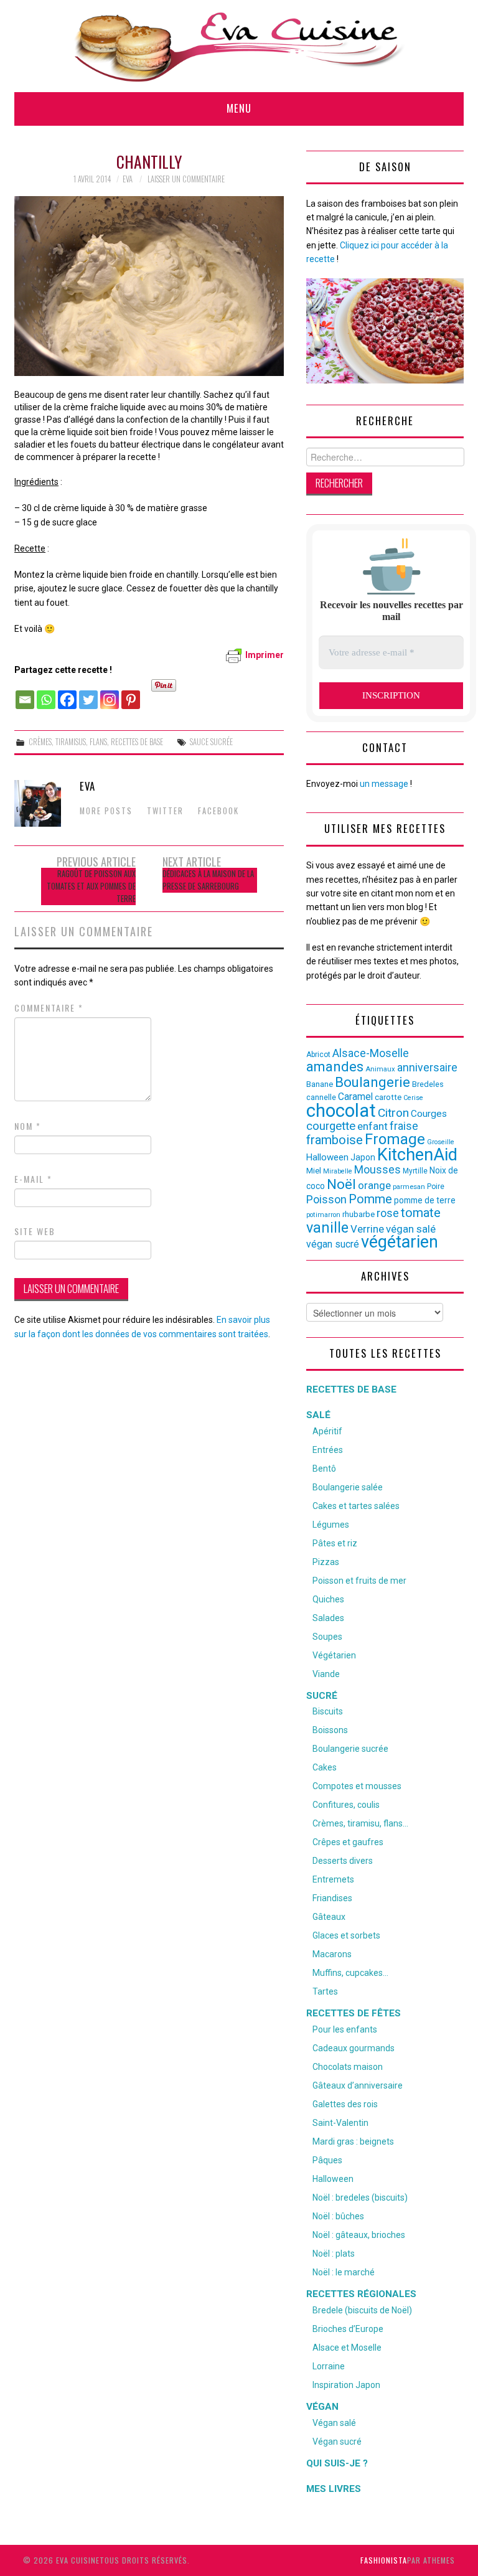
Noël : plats (334, 2254)
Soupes (327, 1637)
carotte (388, 1097)
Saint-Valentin (340, 2123)
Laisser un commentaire (186, 179)
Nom (28, 1126)
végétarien (400, 1242)
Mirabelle (338, 1171)
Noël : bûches (338, 2216)
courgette (331, 1126)
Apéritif (327, 1431)
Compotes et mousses (357, 1786)
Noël (341, 1184)
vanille (327, 1228)
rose (388, 1213)
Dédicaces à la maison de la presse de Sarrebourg (208, 880)
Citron (393, 1113)
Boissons (330, 1730)
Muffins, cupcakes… (350, 1973)
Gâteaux (329, 1917)
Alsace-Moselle (371, 1053)
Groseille (441, 1142)
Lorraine (329, 2366)
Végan (322, 2407)
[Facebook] (67, 693)
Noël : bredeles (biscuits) (360, 2198)
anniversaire (427, 1068)
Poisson (326, 1199)
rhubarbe (358, 1214)
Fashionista (384, 2560)
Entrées (328, 1450)
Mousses (377, 1170)
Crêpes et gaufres (348, 1842)
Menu (239, 108)
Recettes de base (137, 742)
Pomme (370, 1199)
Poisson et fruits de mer (359, 1581)
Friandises (332, 1898)
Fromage (395, 1139)
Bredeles (428, 1084)
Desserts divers (343, 1861)
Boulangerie (373, 1082)
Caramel (355, 1097)
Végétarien (334, 1655)
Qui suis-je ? (337, 2463)
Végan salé (334, 2423)
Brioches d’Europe (348, 2329)
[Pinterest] (131, 693)
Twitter (165, 811)
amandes (335, 1067)
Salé (318, 1415)
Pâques (327, 2160)
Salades (328, 1618)
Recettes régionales (361, 2294)
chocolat (341, 1111)
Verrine (367, 1229)
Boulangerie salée (348, 1487)
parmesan (409, 1187)
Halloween (327, 1157)
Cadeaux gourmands (354, 2048)
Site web (35, 1231)
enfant (373, 1126)
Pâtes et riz (335, 1543)
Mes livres (334, 2489)
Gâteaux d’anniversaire (358, 2085)
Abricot (318, 1055)
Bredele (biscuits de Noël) (362, 2310)
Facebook (218, 811)
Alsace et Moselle (347, 2348)
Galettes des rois (345, 2104)
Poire (436, 1187)
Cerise (413, 1098)
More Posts (106, 811)
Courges (429, 1114)
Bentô (324, 1469)
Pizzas (326, 1562)
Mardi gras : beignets (353, 2141)
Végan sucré (337, 2442)
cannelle (321, 1097)
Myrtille (415, 1171)
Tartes (325, 1991)
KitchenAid (417, 1155)
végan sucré (333, 1244)
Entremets (333, 1879)
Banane (320, 1084)
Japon (363, 1157)
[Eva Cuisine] (239, 45)
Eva (128, 179)
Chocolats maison (348, 2067)
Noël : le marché (344, 2272)
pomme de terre (425, 1200)
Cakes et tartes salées (356, 1506)
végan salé (411, 1229)
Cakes (325, 1767)
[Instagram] (110, 693)
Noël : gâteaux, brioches (359, 2235)
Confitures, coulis (346, 1805)
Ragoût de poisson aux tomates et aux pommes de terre (91, 886)
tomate (421, 1213)
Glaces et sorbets (346, 1935)
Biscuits (328, 1711)
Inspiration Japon (346, 2385)
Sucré (322, 1696)
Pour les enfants (345, 2029)
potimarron (323, 1215)
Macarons (332, 1954)
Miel (314, 1171)
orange (374, 1185)
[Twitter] (88, 693)
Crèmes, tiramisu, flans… (360, 1823)
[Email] (25, 693)
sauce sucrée (211, 742)
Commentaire (49, 1008)
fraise (404, 1126)
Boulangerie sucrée (350, 1749)
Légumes (331, 1525)
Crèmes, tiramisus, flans (68, 742)
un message (384, 784)
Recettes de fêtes (354, 2013)
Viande (326, 1674)
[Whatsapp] (46, 693)
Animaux (380, 1069)
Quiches (328, 1599)
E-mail (33, 1179)
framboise (335, 1140)
